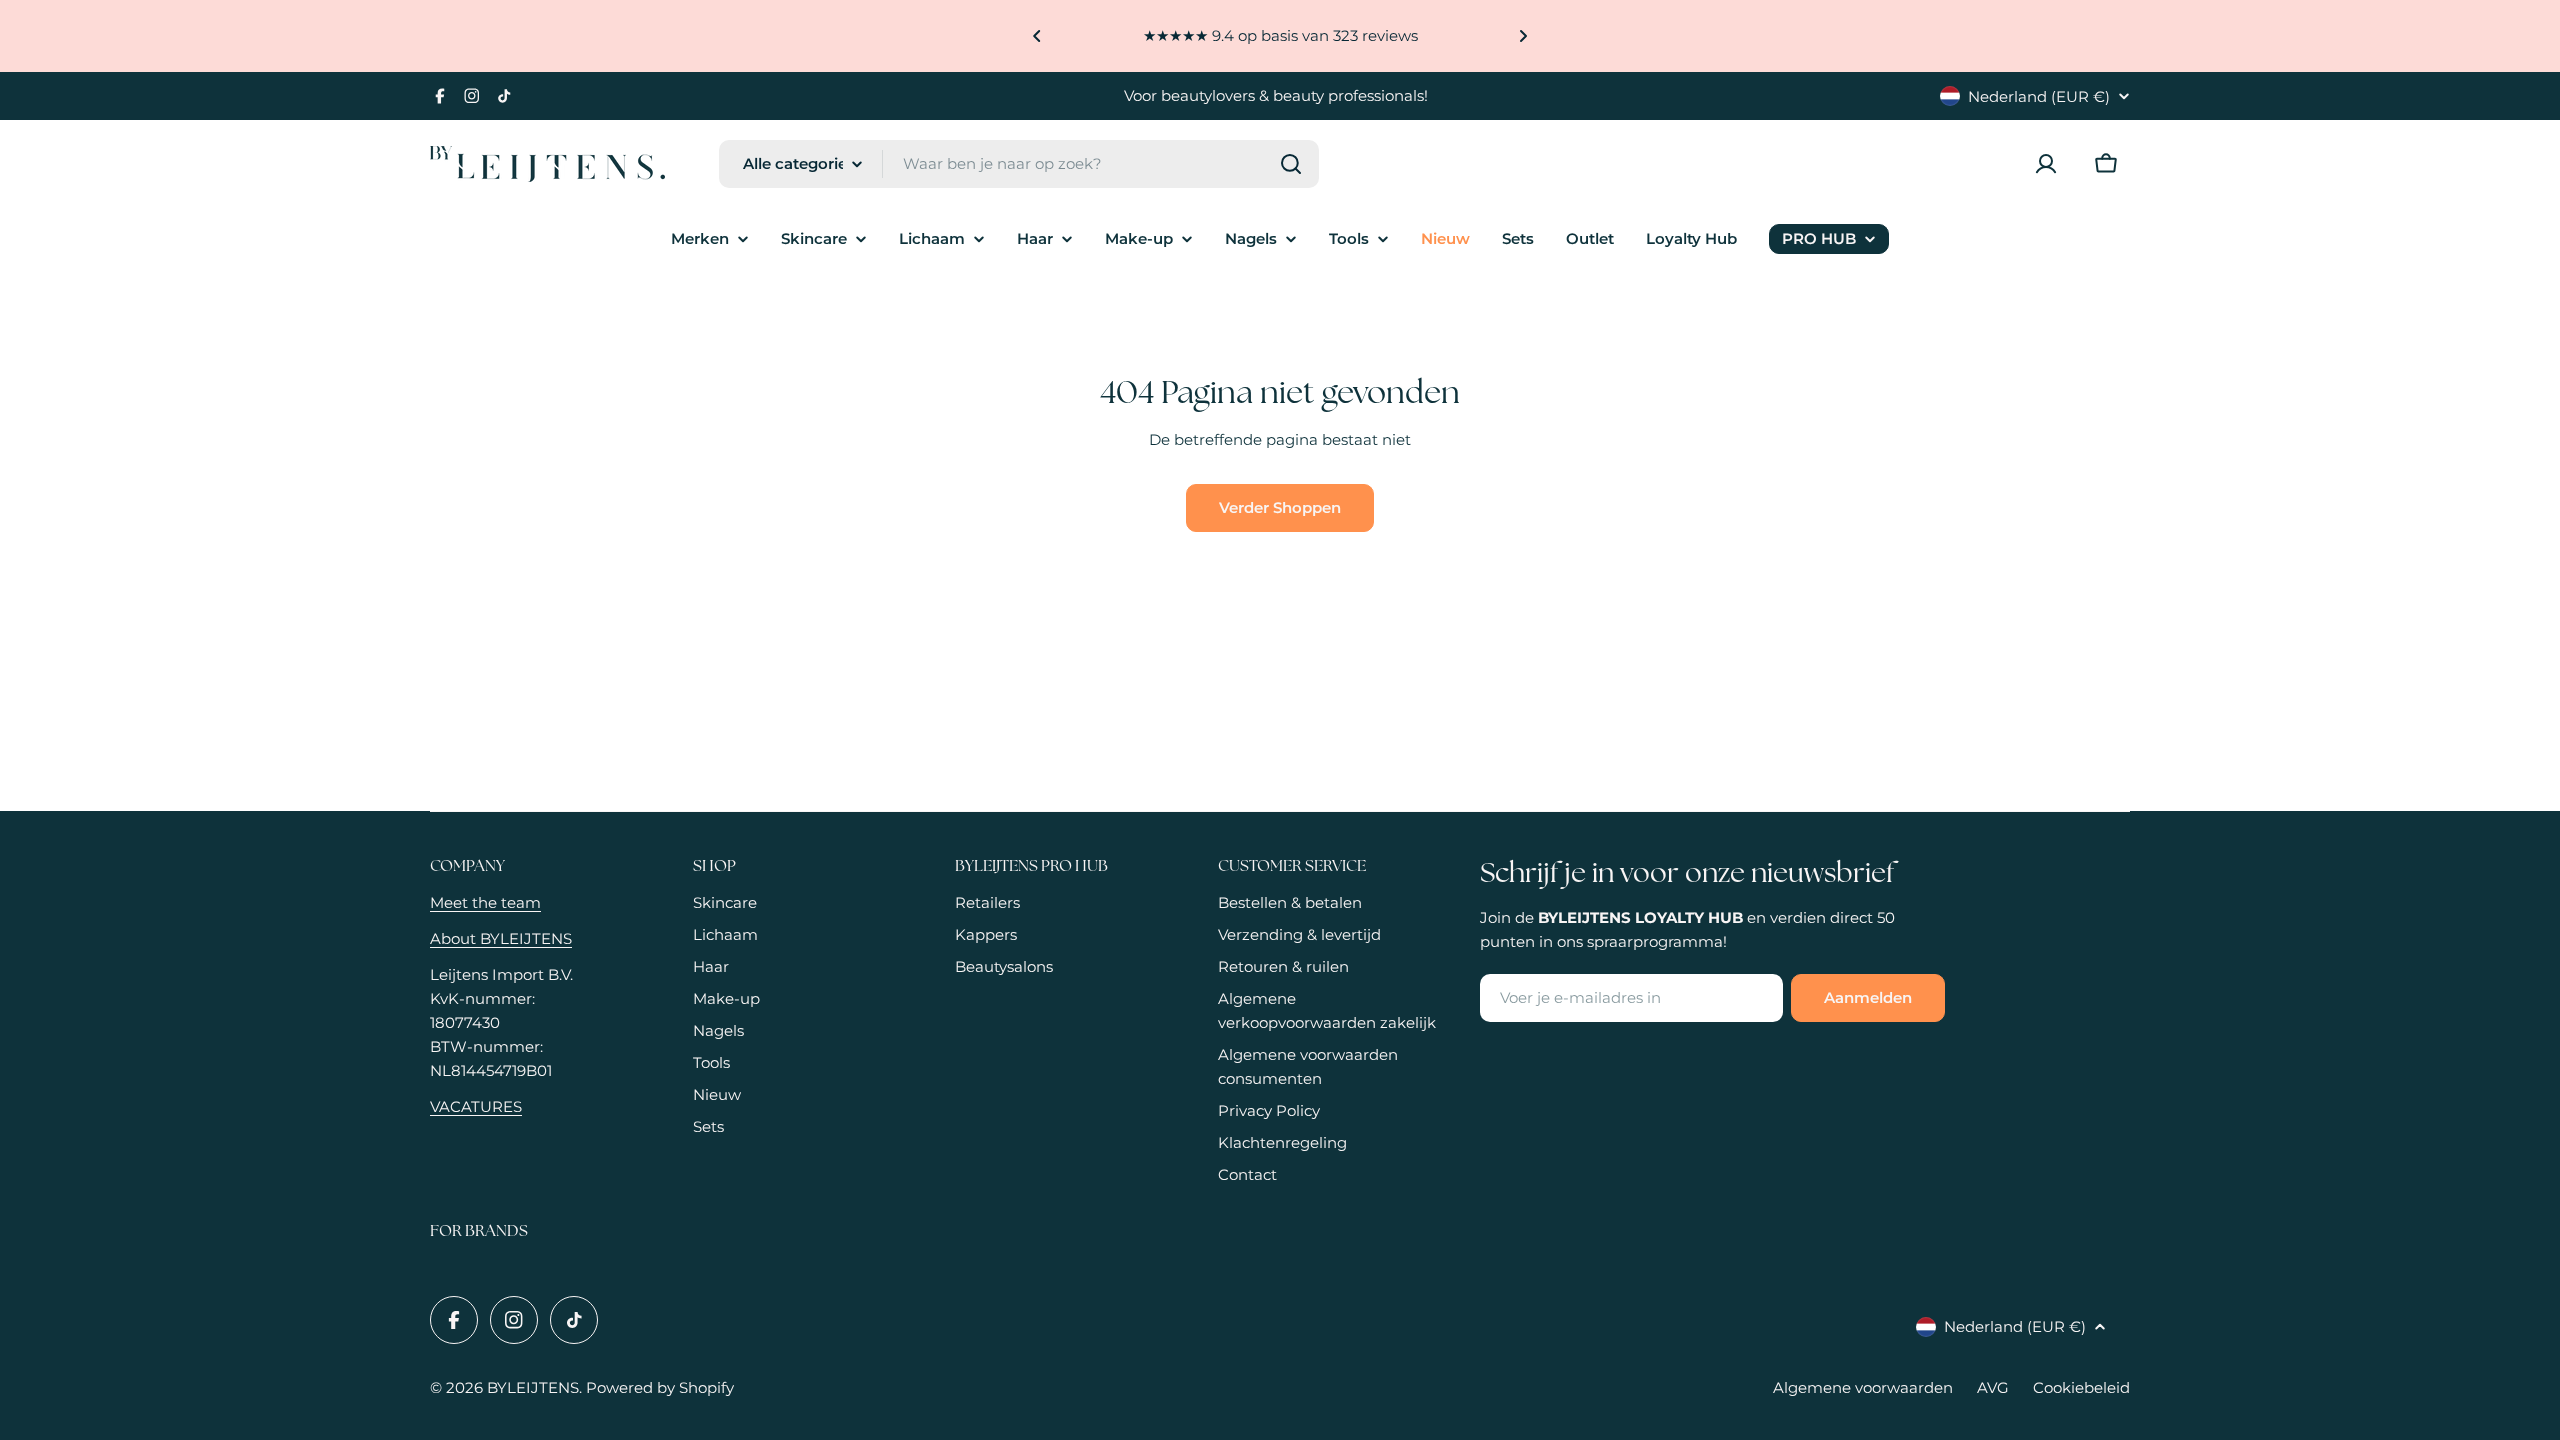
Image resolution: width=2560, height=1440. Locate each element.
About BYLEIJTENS (501, 938)
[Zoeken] (1291, 164)
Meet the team (485, 902)
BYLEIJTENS (533, 1387)
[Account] (2046, 164)
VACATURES (476, 1106)
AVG (1993, 1387)
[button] (1037, 36)
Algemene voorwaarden (1863, 1387)
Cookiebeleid (2081, 1387)
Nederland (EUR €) (2039, 96)
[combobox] (1019, 164)
